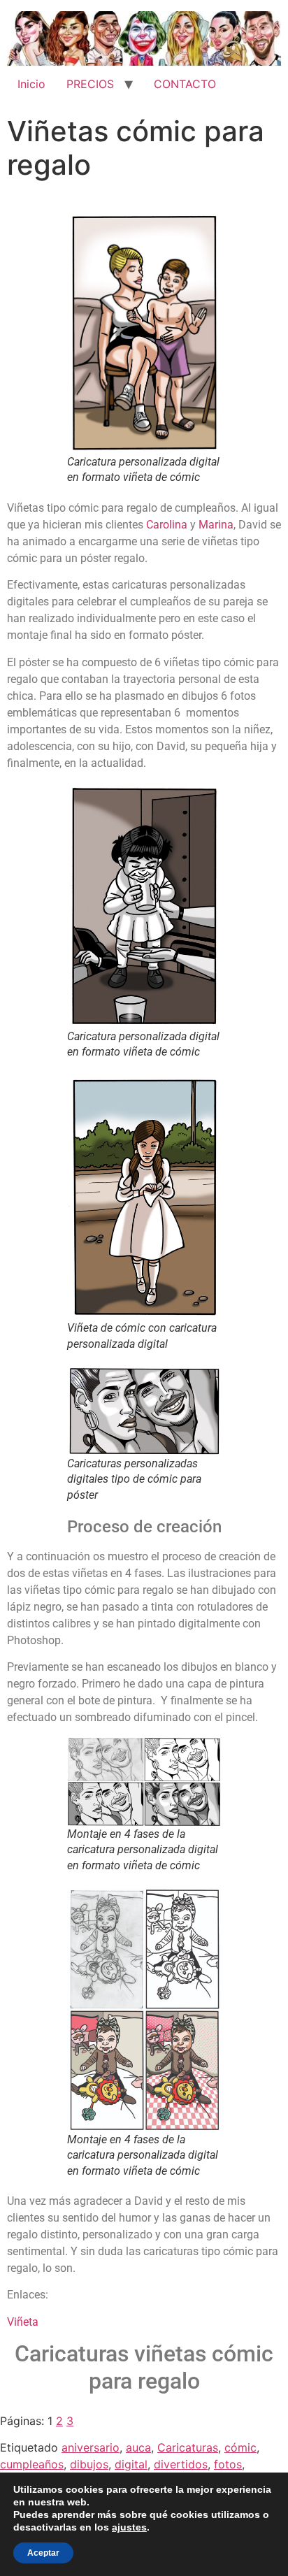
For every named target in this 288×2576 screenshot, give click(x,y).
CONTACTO (185, 84)
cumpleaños (32, 2464)
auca (138, 2447)
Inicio (31, 84)
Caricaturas (188, 2447)
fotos (228, 2464)
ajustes (129, 2527)
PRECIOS (90, 84)
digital (131, 2464)
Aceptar (43, 2553)
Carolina (167, 525)
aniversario (91, 2447)
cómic (240, 2447)
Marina (216, 525)
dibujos (89, 2464)
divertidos (181, 2464)
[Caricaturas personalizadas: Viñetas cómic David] (144, 333)
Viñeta (23, 2322)
